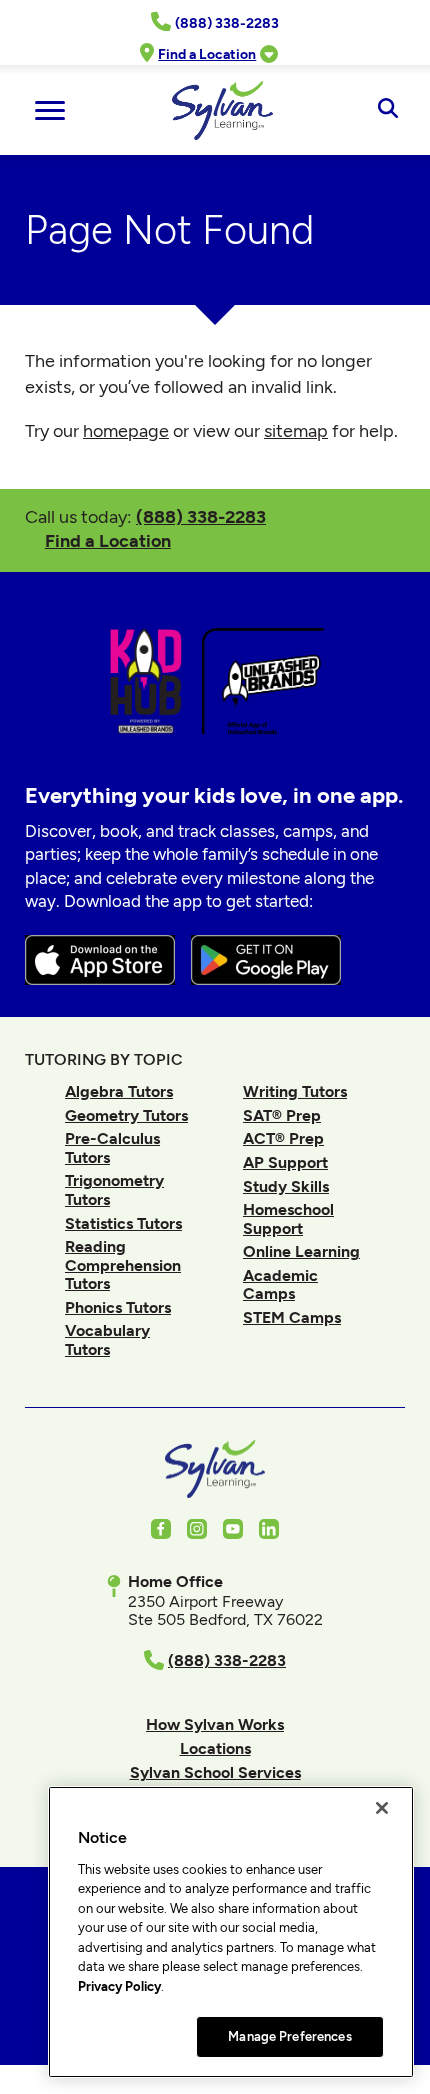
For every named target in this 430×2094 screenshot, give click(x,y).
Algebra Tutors (119, 1091)
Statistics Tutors (123, 1223)
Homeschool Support (288, 1218)
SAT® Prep (282, 1115)
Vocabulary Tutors (107, 1339)
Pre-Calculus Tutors (112, 1147)
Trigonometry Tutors (114, 1189)
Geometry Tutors (126, 1115)
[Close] (382, 1808)
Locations (215, 1748)
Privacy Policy (119, 1986)
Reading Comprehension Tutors (123, 1265)
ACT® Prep (283, 1138)
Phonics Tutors (118, 1307)
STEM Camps (292, 1317)
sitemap (296, 431)
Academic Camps (280, 1284)
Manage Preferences (289, 2036)
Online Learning (301, 1251)
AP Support (285, 1162)
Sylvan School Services (215, 1772)
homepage (126, 431)
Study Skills (286, 1186)
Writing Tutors (295, 1091)
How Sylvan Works (215, 1724)
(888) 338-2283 (201, 516)
